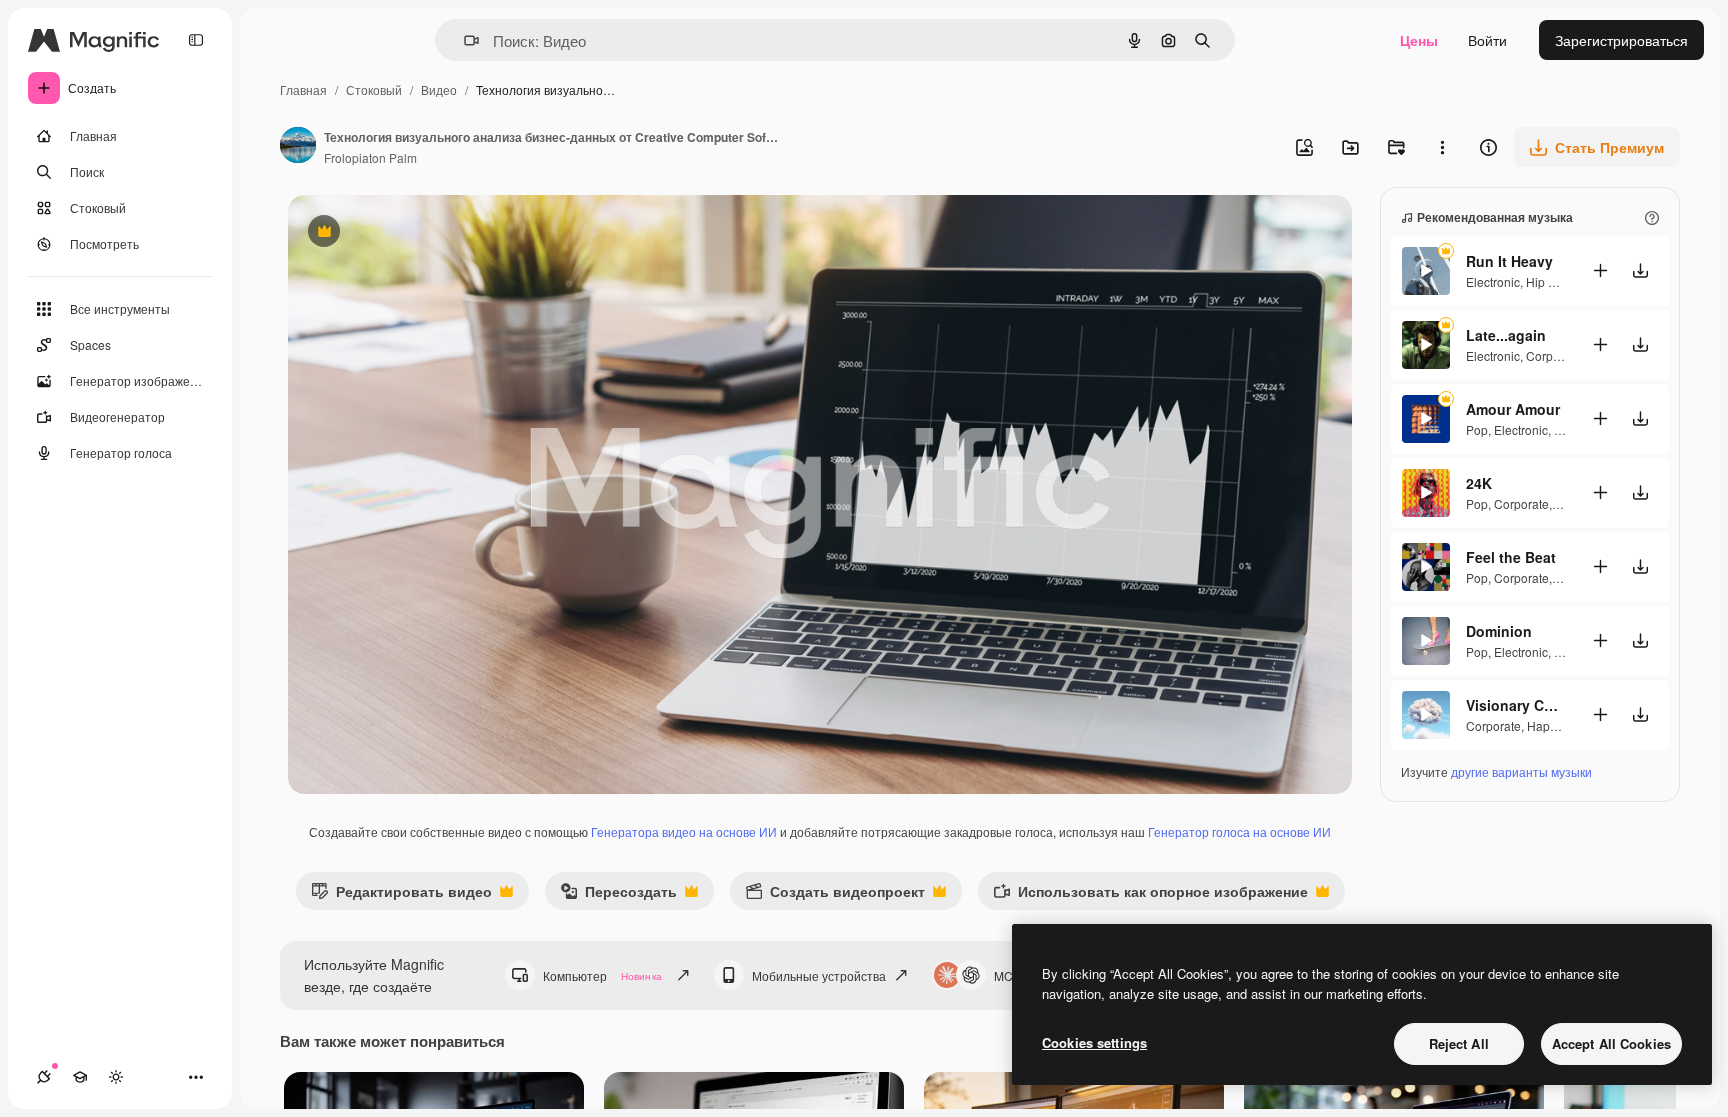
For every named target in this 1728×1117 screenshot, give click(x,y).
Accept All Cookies (1611, 1043)
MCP (1007, 975)
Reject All (1459, 1043)
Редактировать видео (401, 895)
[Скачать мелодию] (1640, 270)
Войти (1487, 40)
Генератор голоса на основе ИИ (1239, 831)
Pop (1477, 429)
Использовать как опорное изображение (1150, 895)
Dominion (1499, 631)
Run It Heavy (1509, 261)
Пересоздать (618, 895)
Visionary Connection (1516, 705)
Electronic (1493, 281)
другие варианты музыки (1521, 771)
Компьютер (602, 975)
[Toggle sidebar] (196, 40)
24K (1479, 483)
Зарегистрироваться (1621, 40)
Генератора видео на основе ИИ (684, 831)
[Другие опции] (1442, 147)
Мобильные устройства (819, 975)
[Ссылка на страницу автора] (298, 147)
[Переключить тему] (116, 1077)
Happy (1544, 725)
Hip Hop (1548, 281)
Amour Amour (1513, 409)
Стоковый (374, 89)
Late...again (1506, 335)
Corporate (1553, 355)
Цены (1419, 40)
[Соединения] (44, 1077)
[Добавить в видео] (1600, 270)
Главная (303, 89)
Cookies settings (1094, 1042)
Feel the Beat (1511, 557)
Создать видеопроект (835, 895)
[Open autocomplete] (463, 40)
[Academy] (80, 1077)
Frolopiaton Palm (370, 157)
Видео (439, 89)
